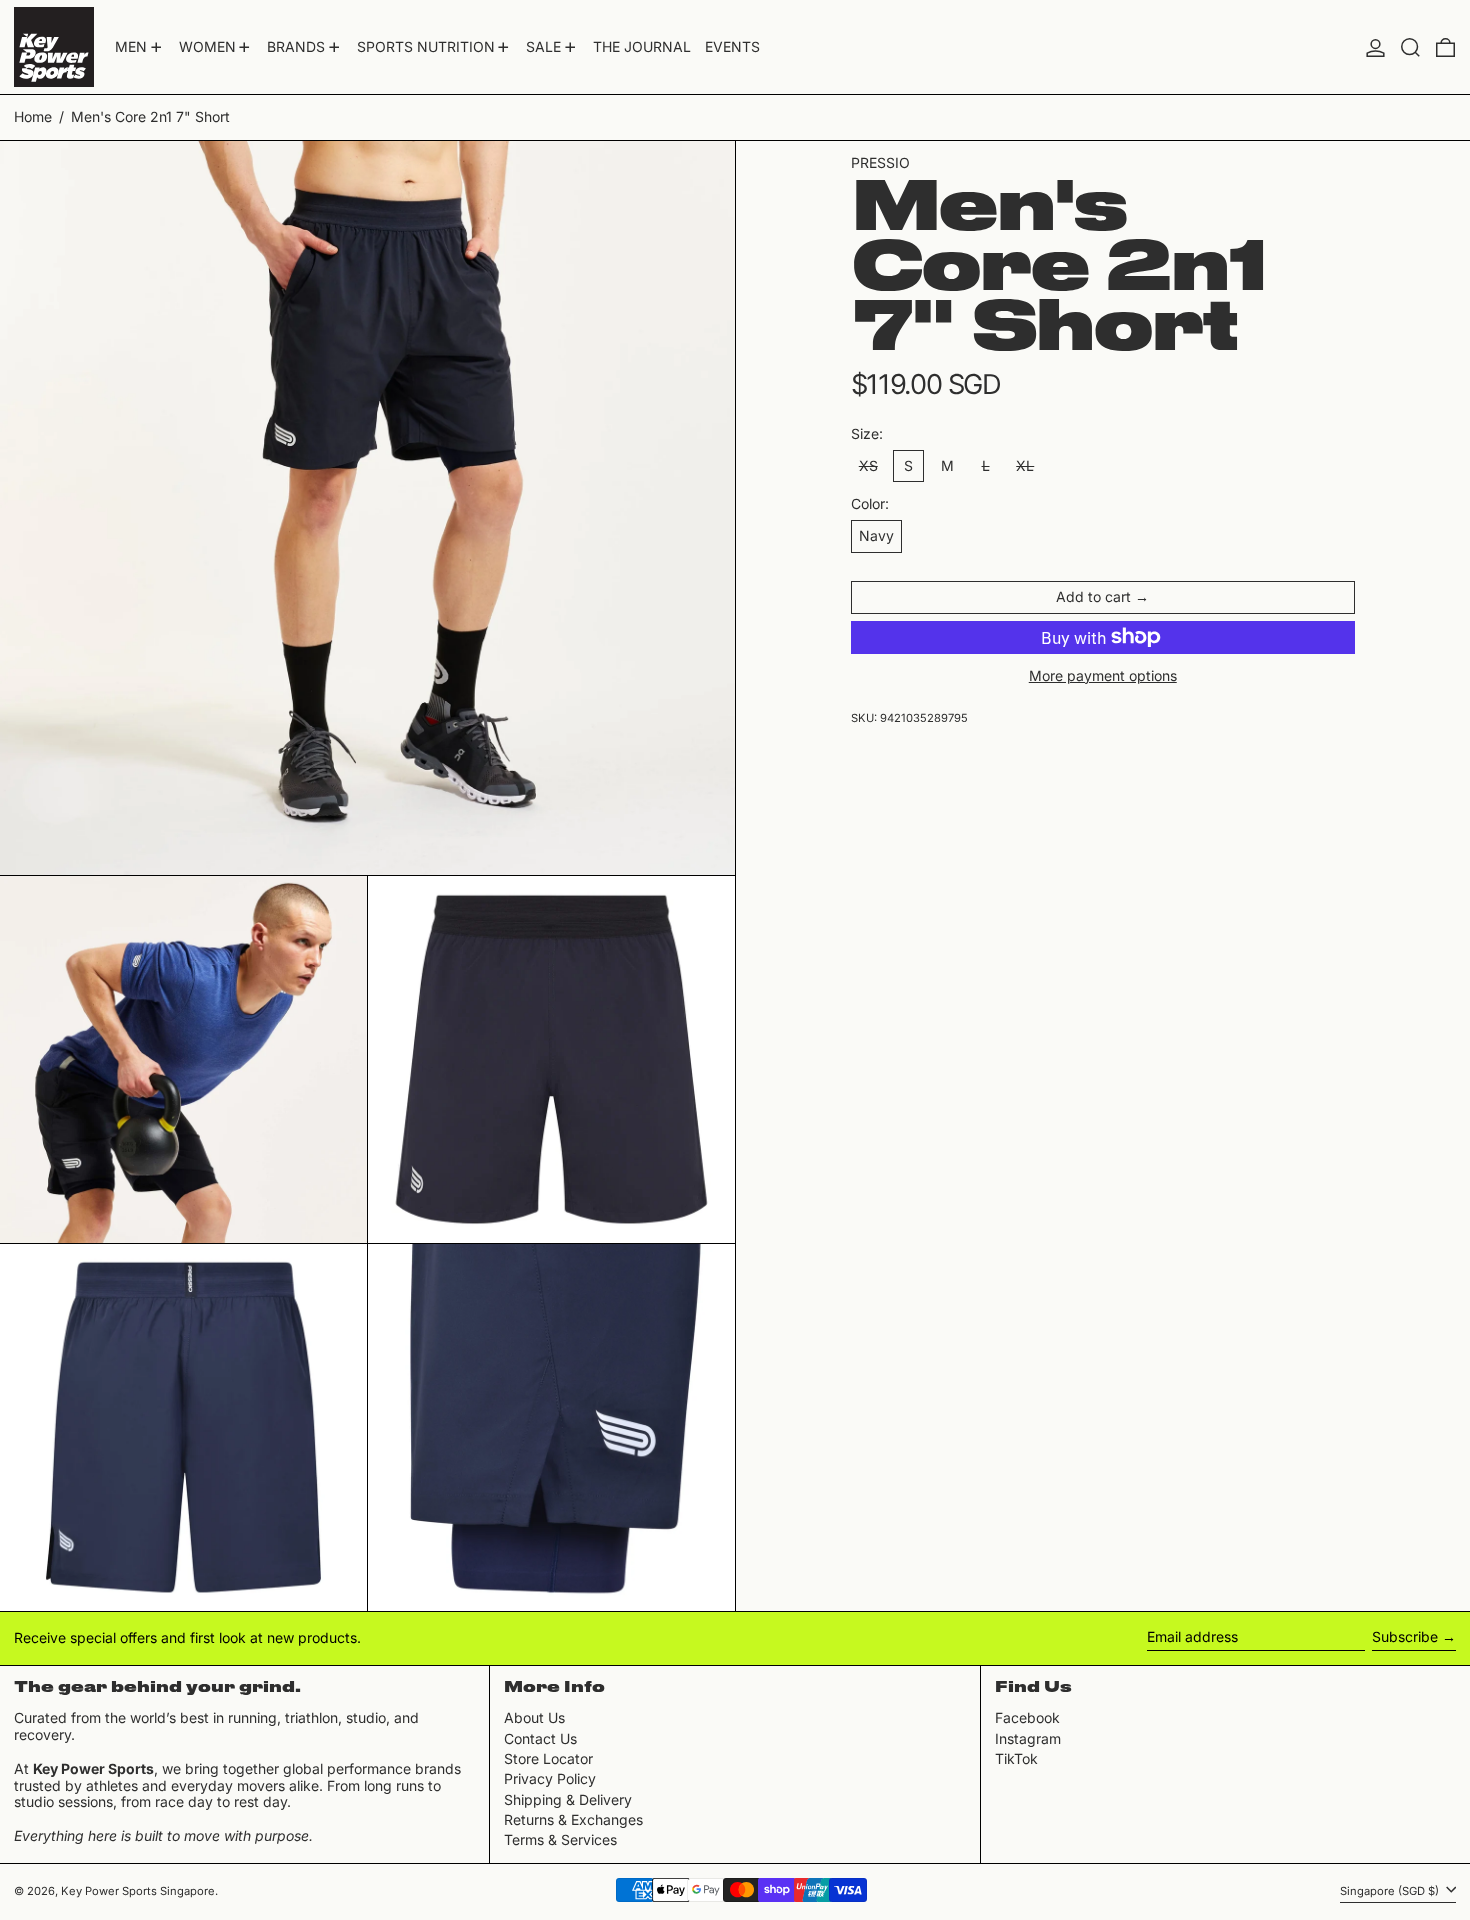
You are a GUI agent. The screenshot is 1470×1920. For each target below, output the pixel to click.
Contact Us (540, 1738)
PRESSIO (880, 162)
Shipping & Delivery (568, 1799)
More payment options (1103, 675)
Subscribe (1405, 1636)
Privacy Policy (550, 1778)
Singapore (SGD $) (1391, 1891)
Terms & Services (560, 1839)
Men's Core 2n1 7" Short (150, 116)
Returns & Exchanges (573, 1819)
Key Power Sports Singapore (138, 1891)
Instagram (1028, 1739)
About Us (534, 1717)
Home (33, 116)
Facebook (1027, 1718)
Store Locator (548, 1758)
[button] (1410, 47)
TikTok (1016, 1759)
